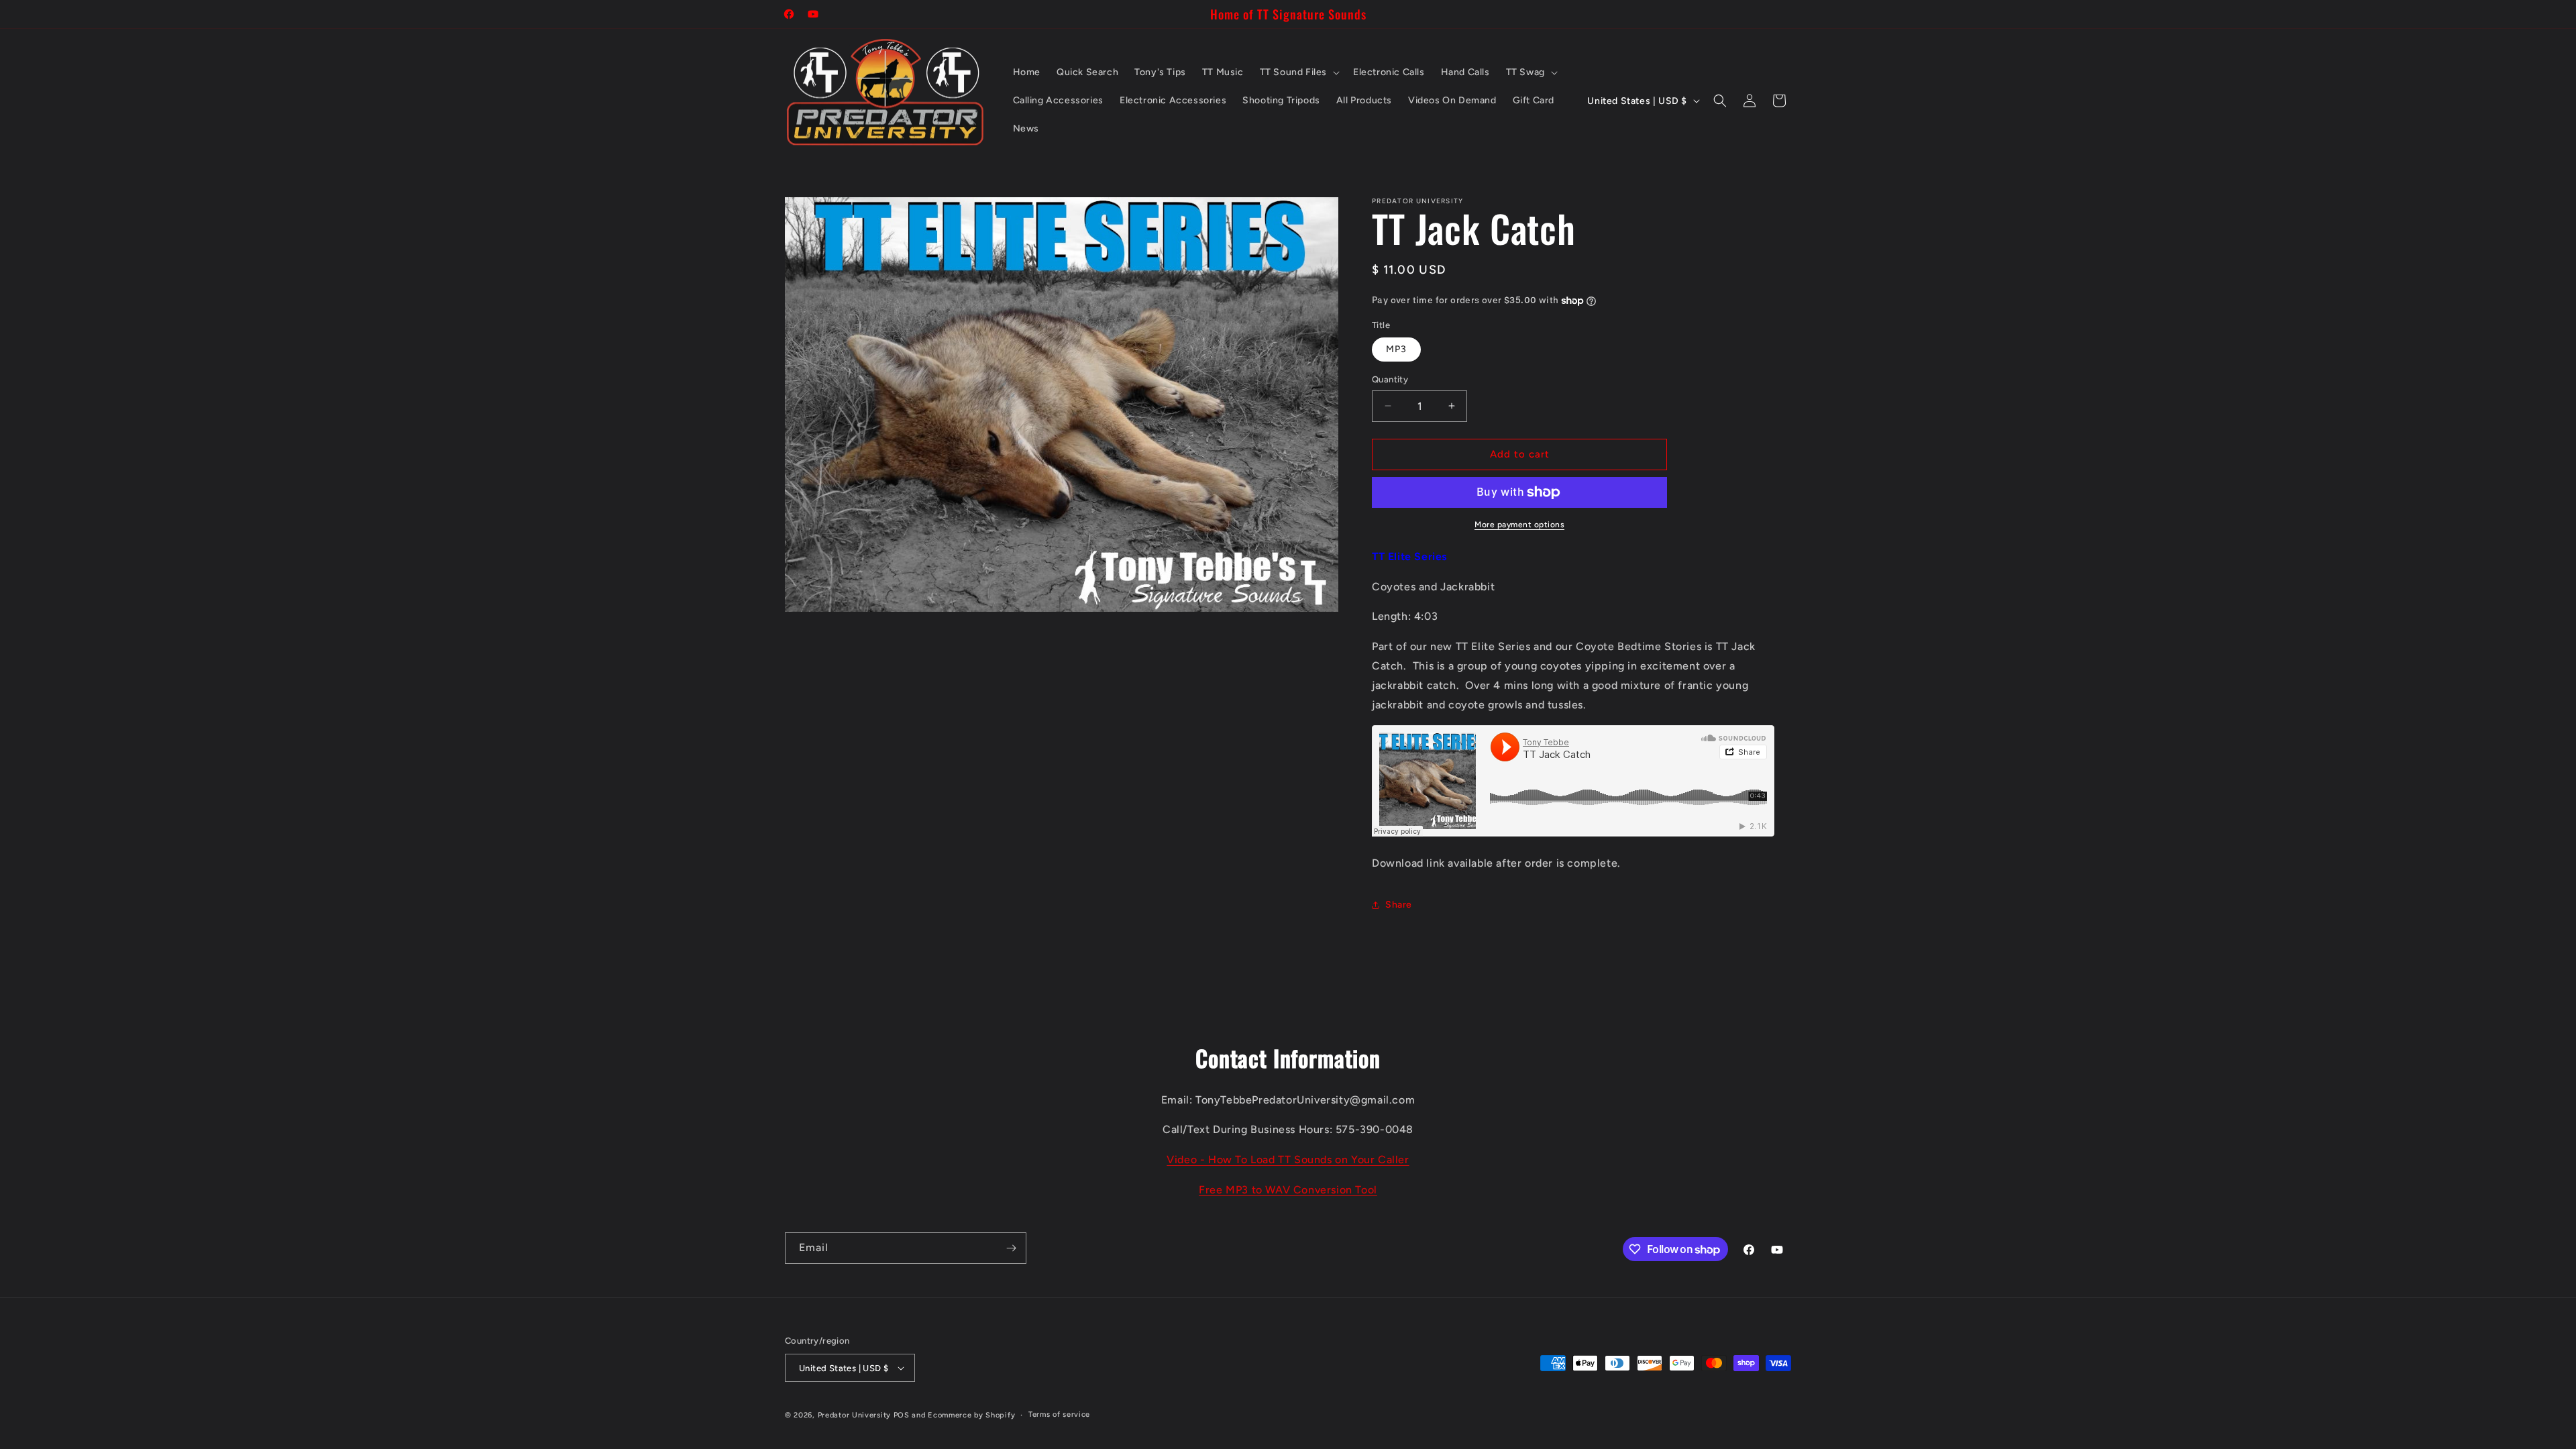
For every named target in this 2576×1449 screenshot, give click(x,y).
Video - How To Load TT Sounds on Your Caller (1288, 1160)
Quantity (1390, 379)
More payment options (1519, 525)
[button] (1298, 72)
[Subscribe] (1011, 1248)
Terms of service (1059, 1414)
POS (902, 1415)
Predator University (854, 1415)
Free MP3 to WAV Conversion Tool (1288, 1190)
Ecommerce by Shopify (971, 1415)
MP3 (1396, 349)
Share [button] (1399, 905)
